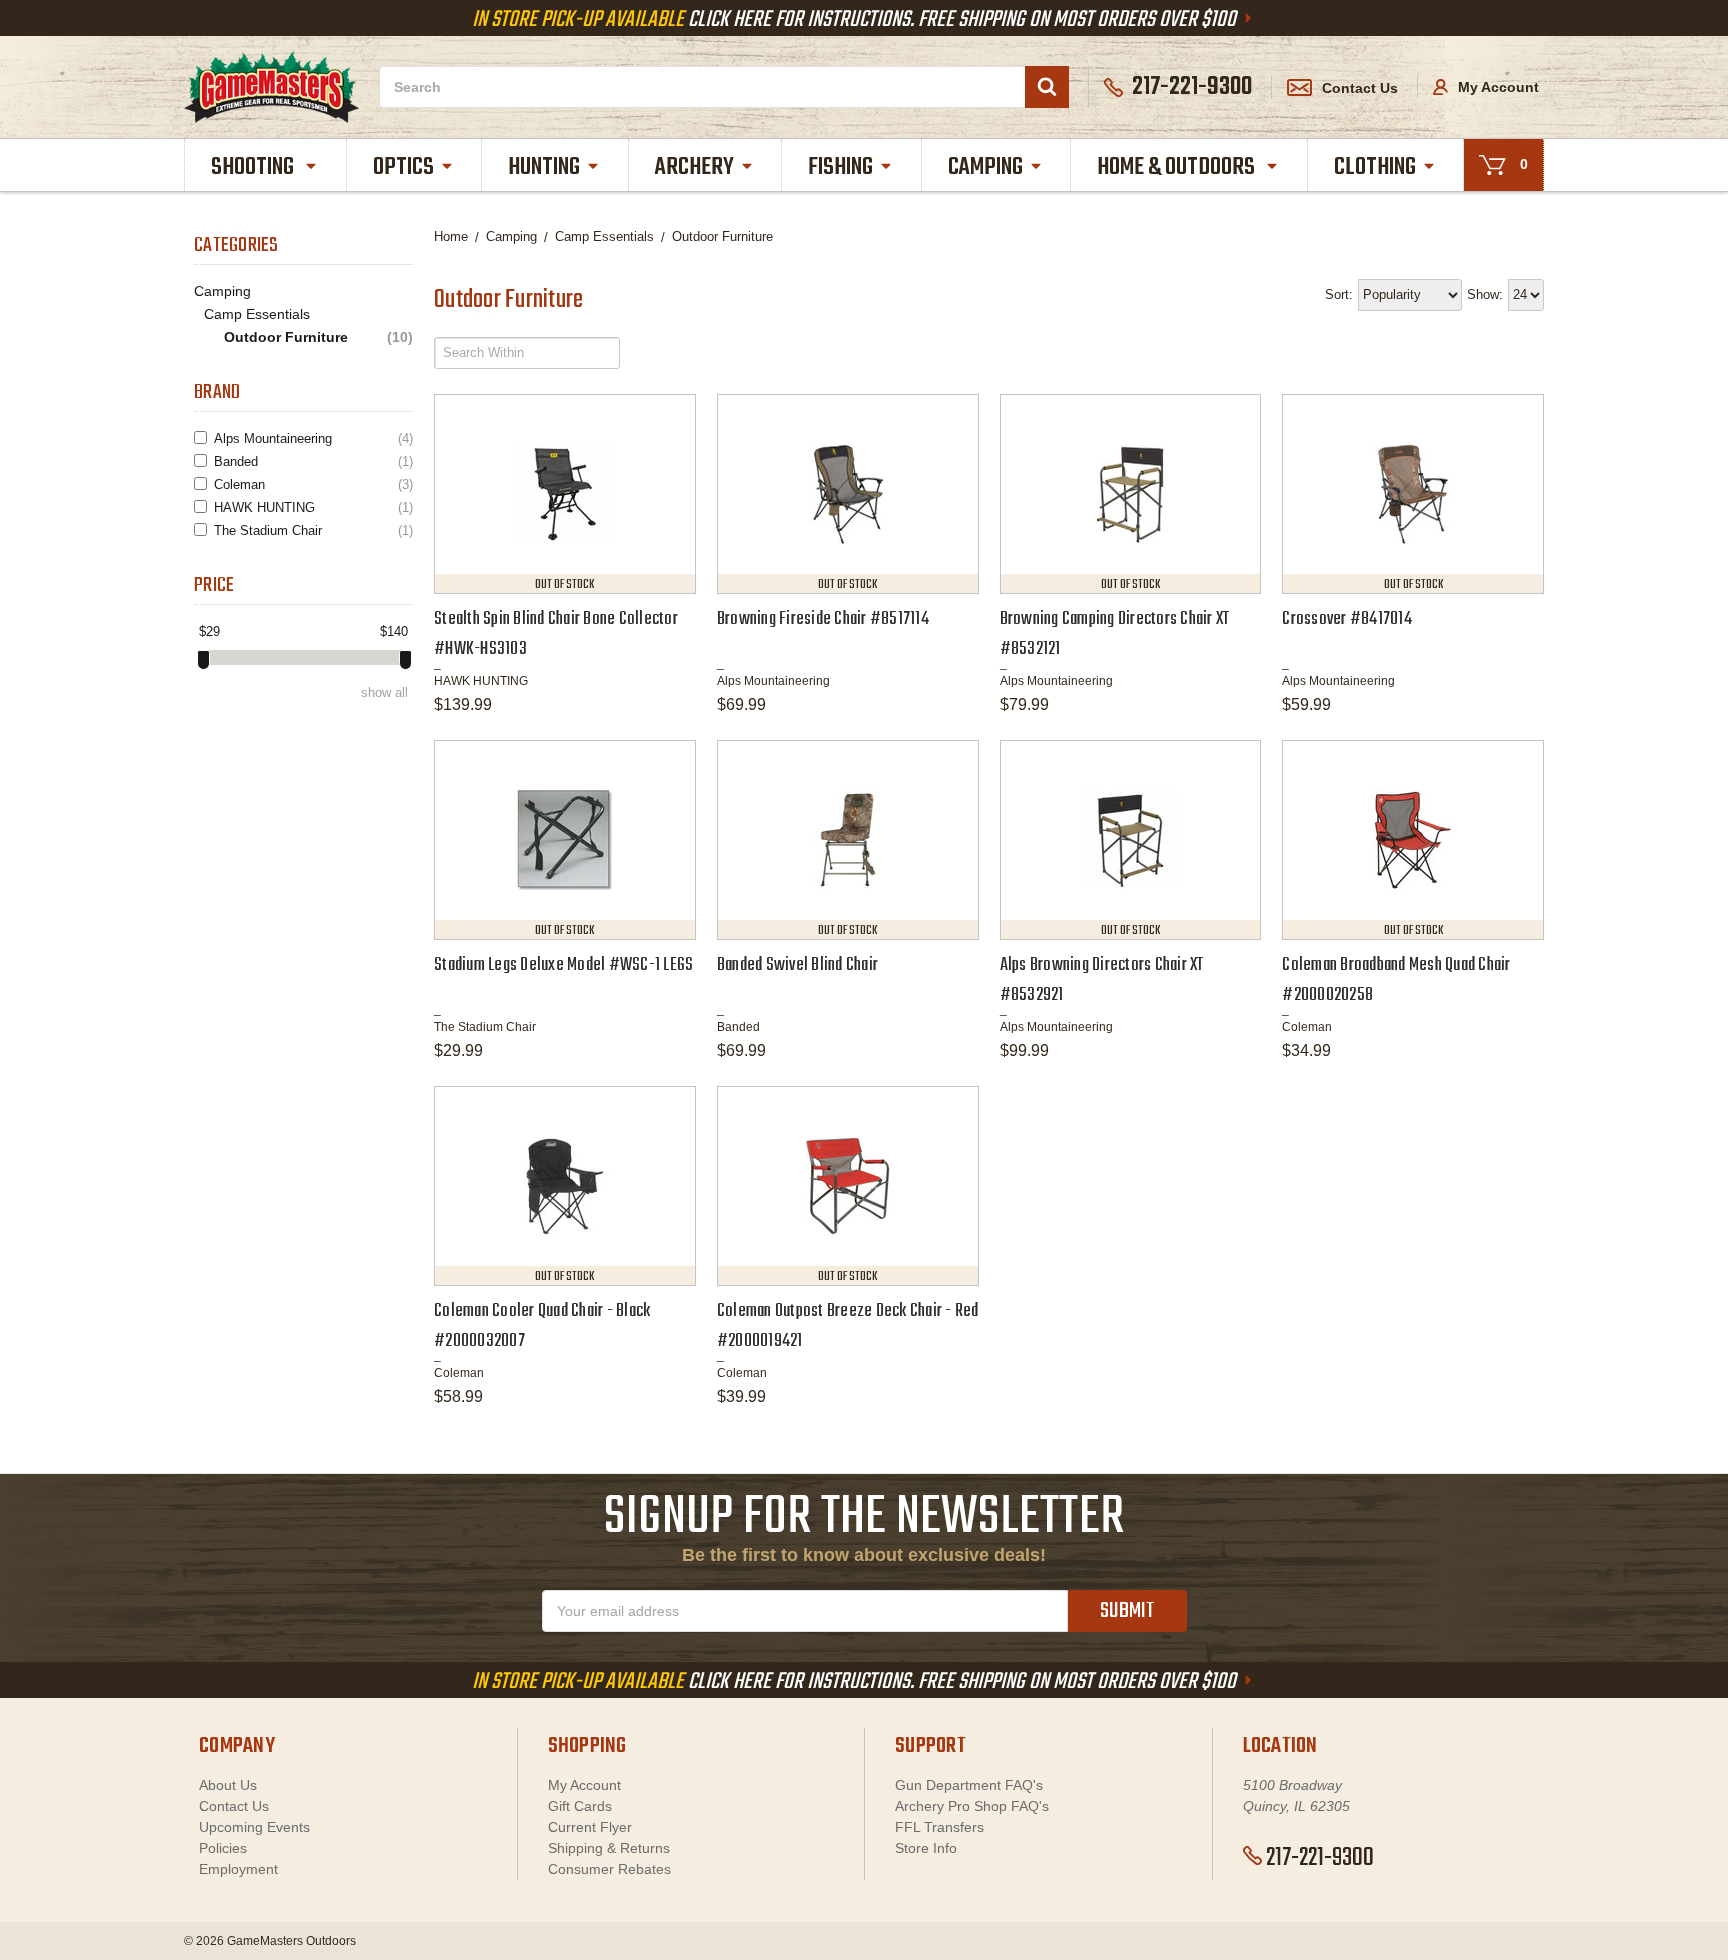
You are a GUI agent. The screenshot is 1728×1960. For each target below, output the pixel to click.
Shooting (254, 167)
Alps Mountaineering (313, 438)
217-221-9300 (1320, 1858)
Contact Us (1360, 88)
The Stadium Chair (313, 530)
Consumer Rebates (609, 1869)
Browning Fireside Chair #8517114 (823, 619)
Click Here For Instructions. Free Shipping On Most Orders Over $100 (856, 20)
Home (451, 236)
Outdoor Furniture (318, 337)
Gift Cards (580, 1806)
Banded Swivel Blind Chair (797, 965)
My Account (1496, 87)
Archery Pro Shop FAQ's (972, 1806)
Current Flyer (590, 1827)
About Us (228, 1785)
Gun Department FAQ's (969, 1785)
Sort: (1339, 294)
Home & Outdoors (1178, 167)
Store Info (926, 1848)
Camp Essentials (257, 314)
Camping (985, 167)
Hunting (544, 167)
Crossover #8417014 (1347, 619)
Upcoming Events (254, 1827)
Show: (1485, 294)
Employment (238, 1869)
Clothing (1375, 167)
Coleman (313, 484)
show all (384, 692)
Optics (403, 167)
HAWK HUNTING (313, 507)
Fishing (840, 167)
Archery (694, 167)
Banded (313, 461)
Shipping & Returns (609, 1848)
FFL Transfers (939, 1827)
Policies (223, 1848)
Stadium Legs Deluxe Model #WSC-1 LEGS (563, 965)
